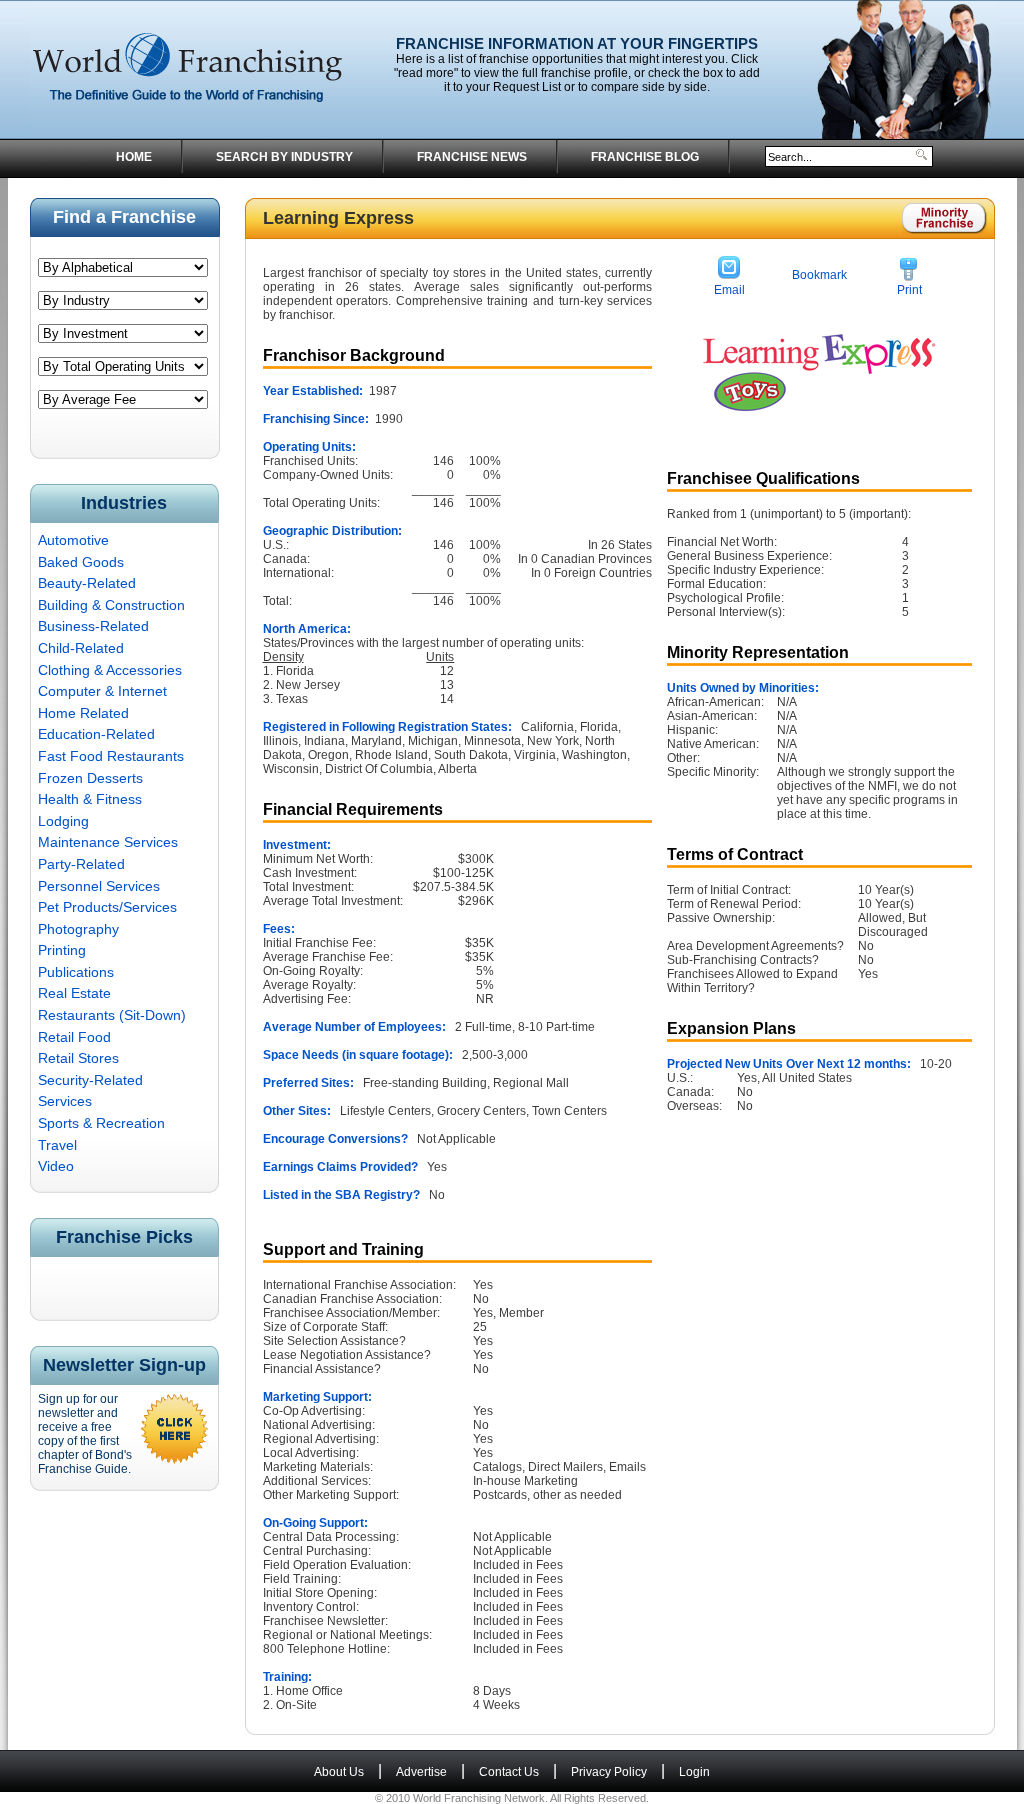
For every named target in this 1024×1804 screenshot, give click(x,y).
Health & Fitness (90, 799)
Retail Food (74, 1037)
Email (729, 290)
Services (65, 1101)
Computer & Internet (102, 691)
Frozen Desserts (90, 778)
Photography (78, 929)
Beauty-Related (87, 583)
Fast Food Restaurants (111, 756)
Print (909, 290)
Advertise (421, 1772)
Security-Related (90, 1080)
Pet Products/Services (107, 907)
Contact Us (509, 1772)
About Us (339, 1772)
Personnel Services (99, 886)
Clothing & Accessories (110, 670)
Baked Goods (81, 562)
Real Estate (74, 993)
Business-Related (93, 626)
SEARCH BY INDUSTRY (284, 157)
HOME (134, 157)
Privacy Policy (609, 1772)
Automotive (73, 540)
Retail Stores (78, 1058)
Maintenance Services (108, 842)
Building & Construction (111, 605)
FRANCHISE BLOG (645, 157)
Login (694, 1772)
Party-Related (81, 864)
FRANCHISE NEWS (472, 157)
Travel (57, 1145)
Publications (76, 972)
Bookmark (819, 275)
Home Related (83, 713)
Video (56, 1166)
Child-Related (81, 648)
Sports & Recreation (101, 1123)
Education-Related (96, 734)
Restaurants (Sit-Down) (112, 1015)
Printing (62, 950)
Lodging (63, 821)
